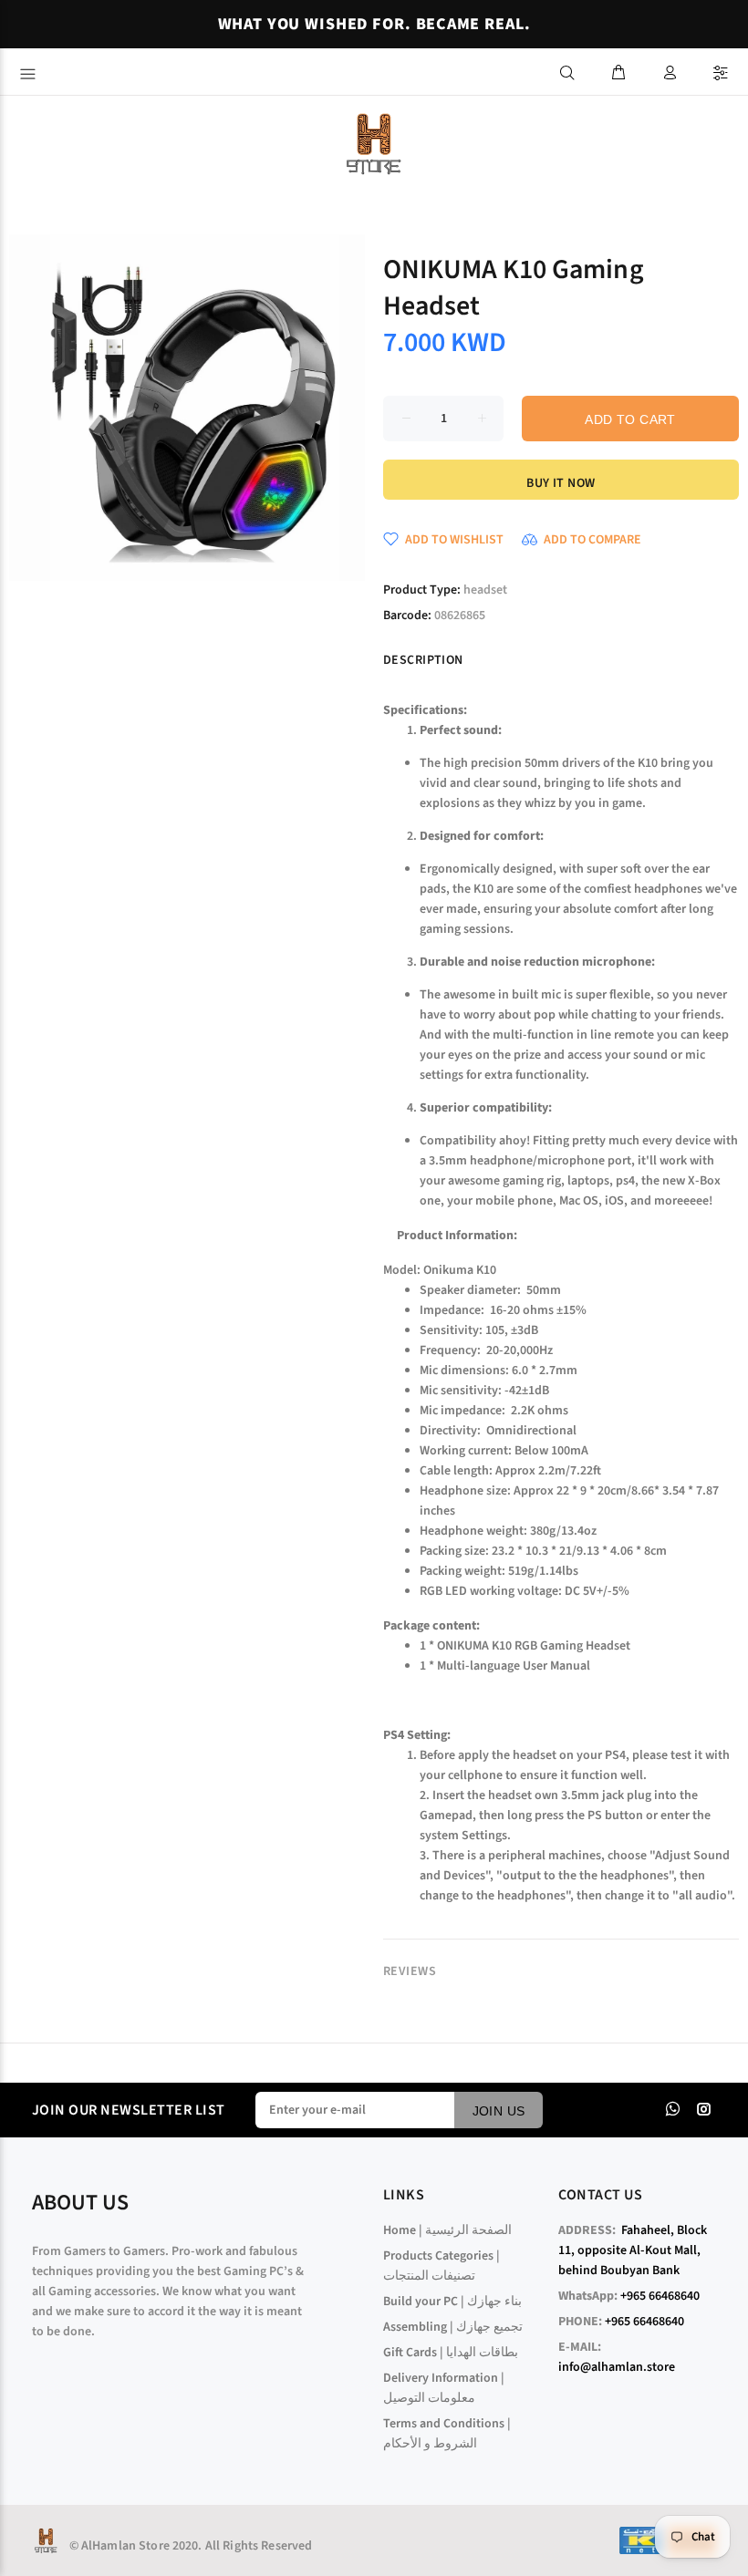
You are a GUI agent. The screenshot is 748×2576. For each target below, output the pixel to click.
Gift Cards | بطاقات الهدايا (451, 2353)
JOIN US (499, 2111)
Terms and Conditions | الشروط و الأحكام (447, 2434)
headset (485, 590)
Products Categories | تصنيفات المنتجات (442, 2266)
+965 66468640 (660, 2296)
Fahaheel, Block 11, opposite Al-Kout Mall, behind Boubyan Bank (633, 2250)
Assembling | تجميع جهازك (453, 2327)
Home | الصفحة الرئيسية (447, 2230)
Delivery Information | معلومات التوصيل (444, 2388)
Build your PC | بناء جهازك (452, 2302)
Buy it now (561, 483)
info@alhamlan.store (617, 2367)
